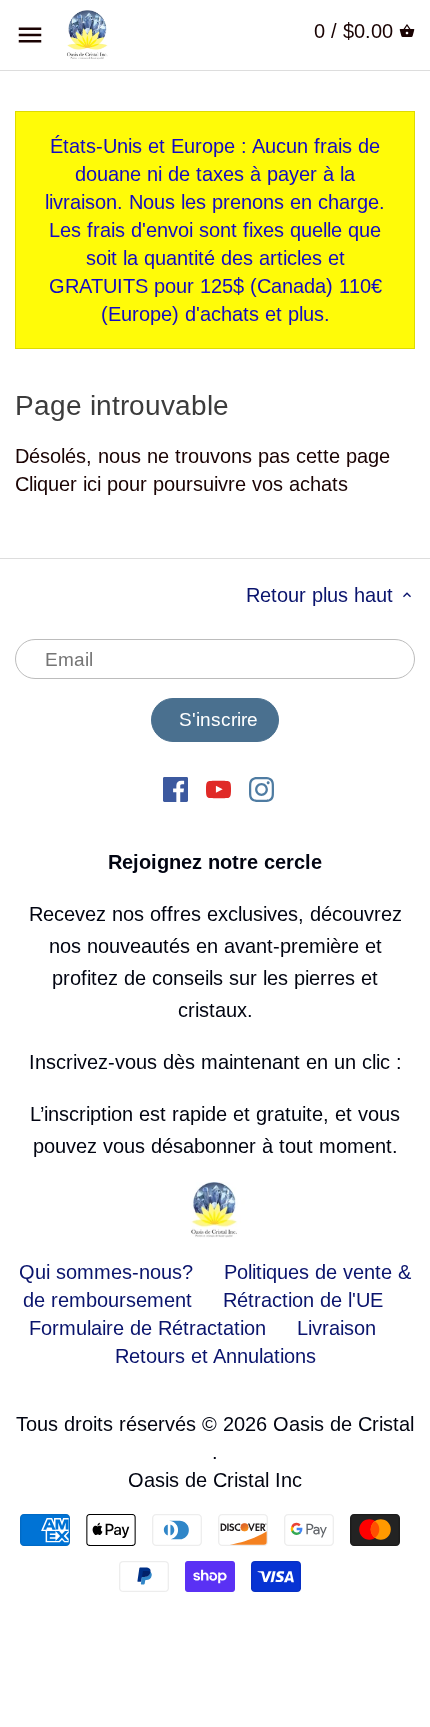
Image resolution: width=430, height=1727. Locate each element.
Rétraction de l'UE (303, 1300)
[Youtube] (218, 788)
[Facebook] (175, 788)
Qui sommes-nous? (106, 1272)
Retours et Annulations (215, 1356)
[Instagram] (261, 788)
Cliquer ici (58, 484)
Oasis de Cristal (343, 1424)
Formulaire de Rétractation (147, 1328)
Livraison (336, 1328)
